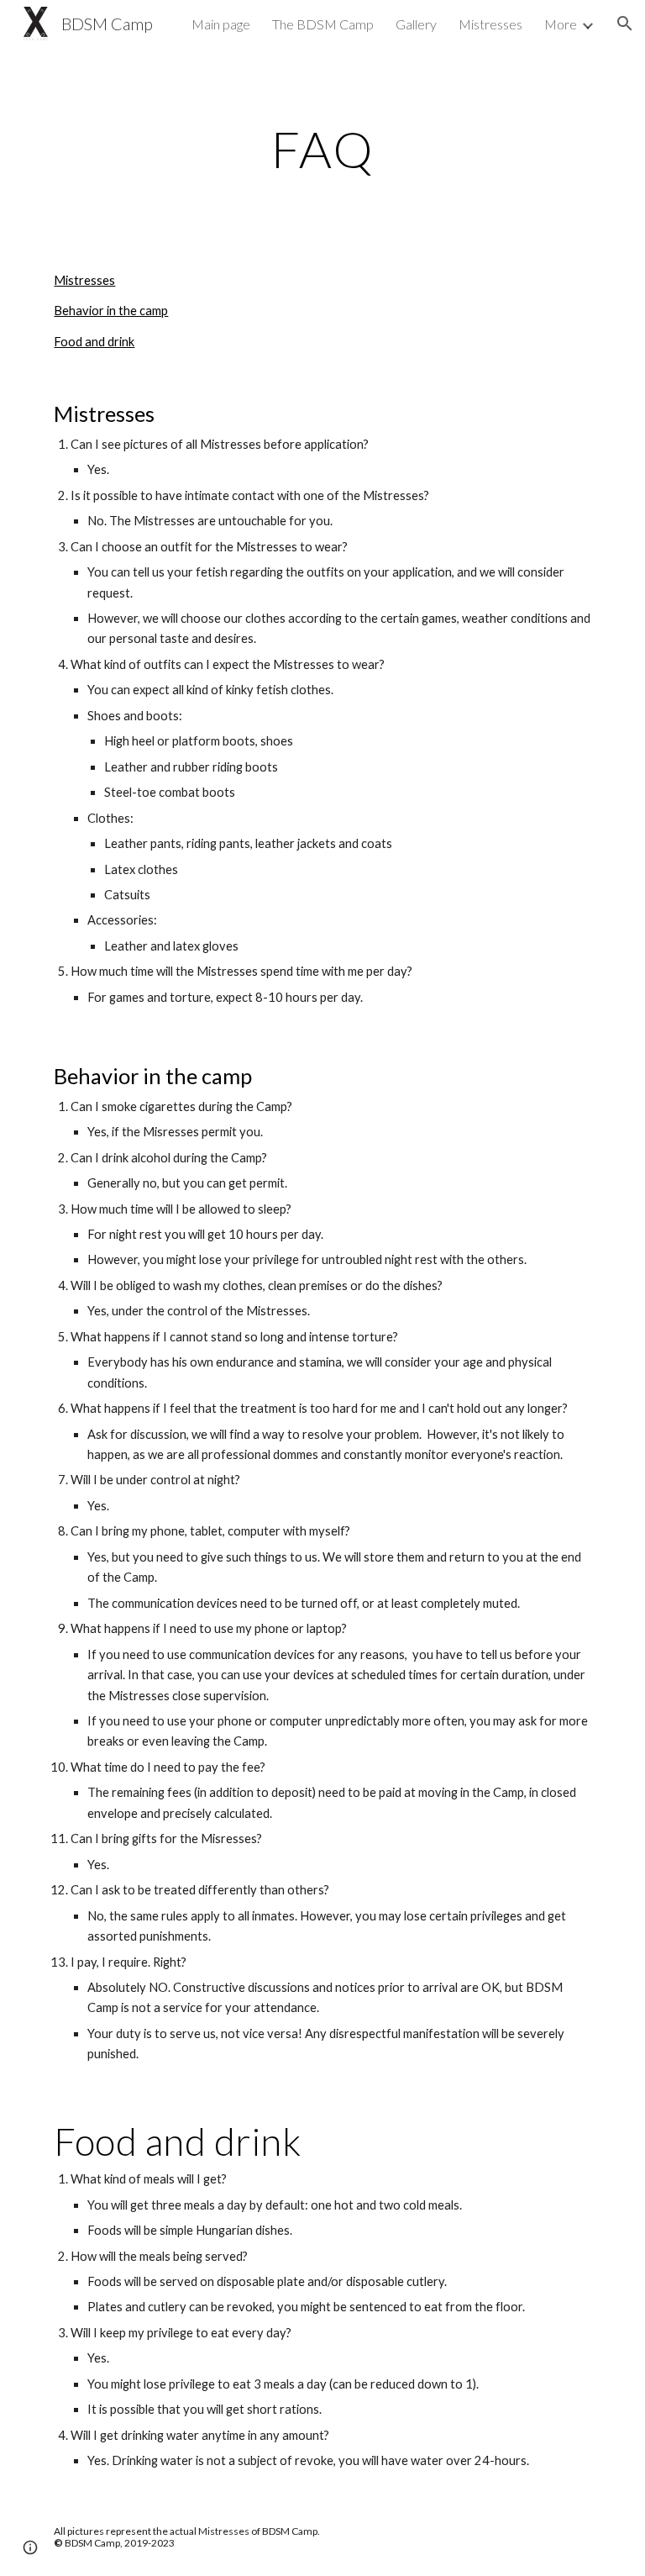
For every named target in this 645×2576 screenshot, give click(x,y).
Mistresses (84, 280)
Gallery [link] (416, 24)
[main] (322, 149)
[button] (625, 24)
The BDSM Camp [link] (323, 24)
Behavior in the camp (111, 311)
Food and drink (94, 342)
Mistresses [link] (490, 24)
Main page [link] (221, 24)
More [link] (561, 24)
